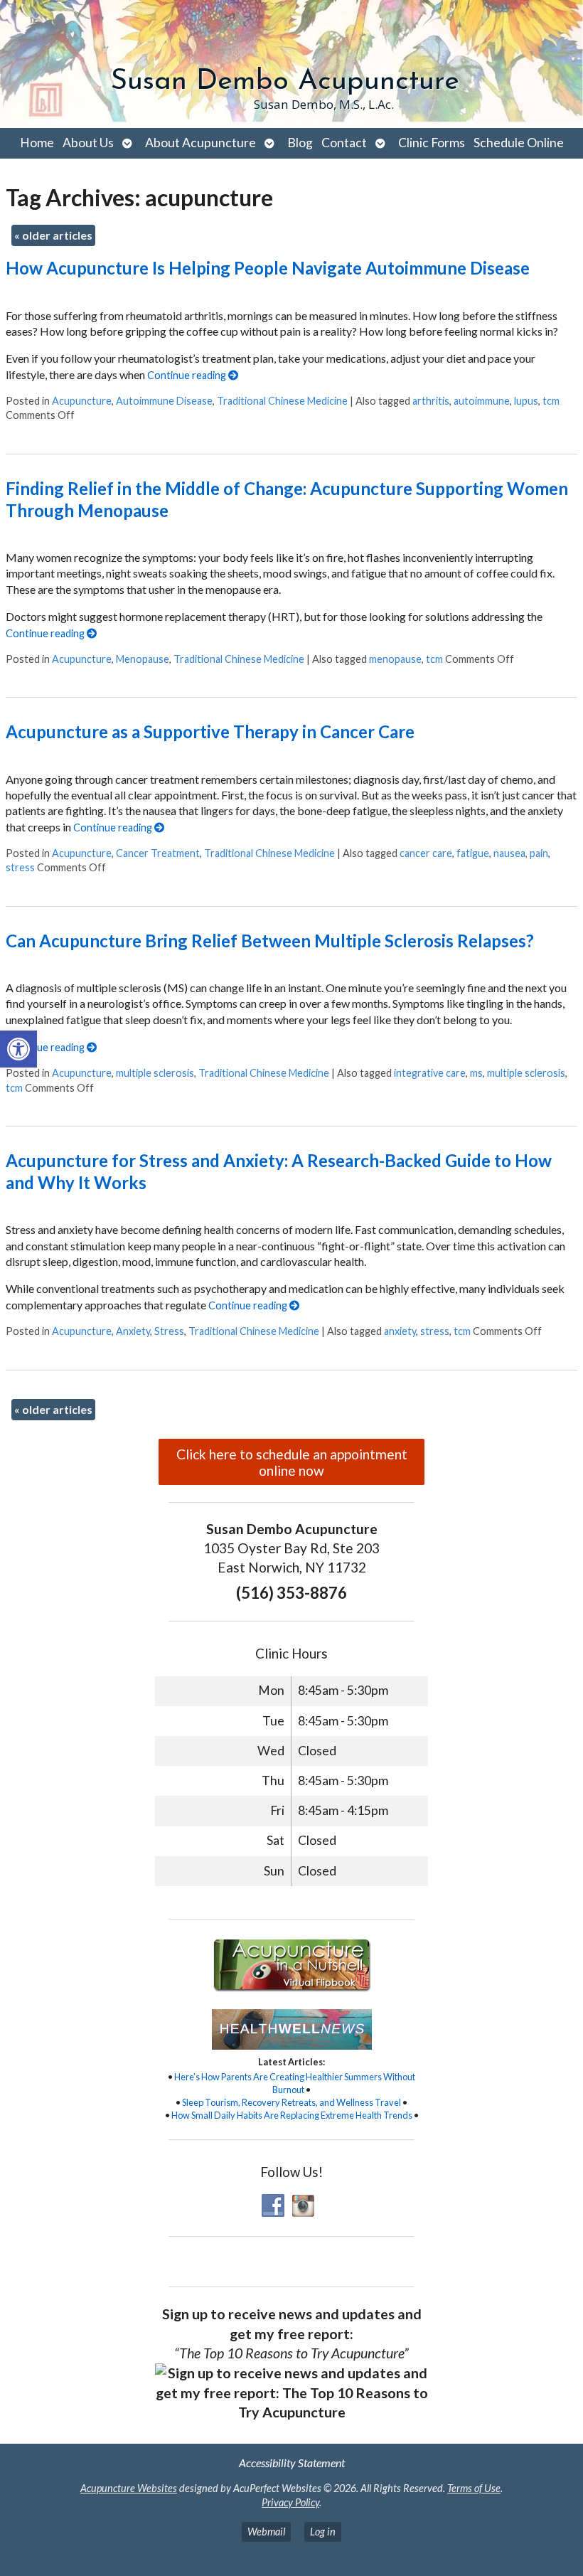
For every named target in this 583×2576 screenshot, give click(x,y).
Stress (169, 1331)
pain (539, 853)
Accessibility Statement (292, 2463)
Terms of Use (474, 2488)
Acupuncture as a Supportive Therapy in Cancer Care (210, 731)
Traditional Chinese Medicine (282, 401)
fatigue (473, 853)
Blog (300, 143)
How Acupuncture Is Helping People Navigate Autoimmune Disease (268, 268)
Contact (344, 143)
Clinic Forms (432, 143)
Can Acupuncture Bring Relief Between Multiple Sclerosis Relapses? (270, 941)
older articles (53, 235)
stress (20, 867)
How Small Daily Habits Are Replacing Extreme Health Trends (292, 2115)
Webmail (266, 2532)
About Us (88, 143)
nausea (509, 853)
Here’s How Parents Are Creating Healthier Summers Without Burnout (295, 2083)
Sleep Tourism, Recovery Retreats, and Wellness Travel (291, 2102)
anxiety (400, 1331)
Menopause (143, 659)
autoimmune (482, 401)
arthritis (431, 401)
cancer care (426, 853)
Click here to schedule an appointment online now (292, 1462)
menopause (395, 659)
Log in (323, 2532)
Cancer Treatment (158, 853)
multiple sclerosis (155, 1073)
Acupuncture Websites (129, 2488)
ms (476, 1073)
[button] (18, 1049)
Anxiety (133, 1331)
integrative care (430, 1073)
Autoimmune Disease (164, 401)
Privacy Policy (290, 2502)
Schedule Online (519, 143)
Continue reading (188, 375)
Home (37, 143)
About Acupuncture (200, 143)
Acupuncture (82, 401)
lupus (526, 401)
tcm (551, 401)
